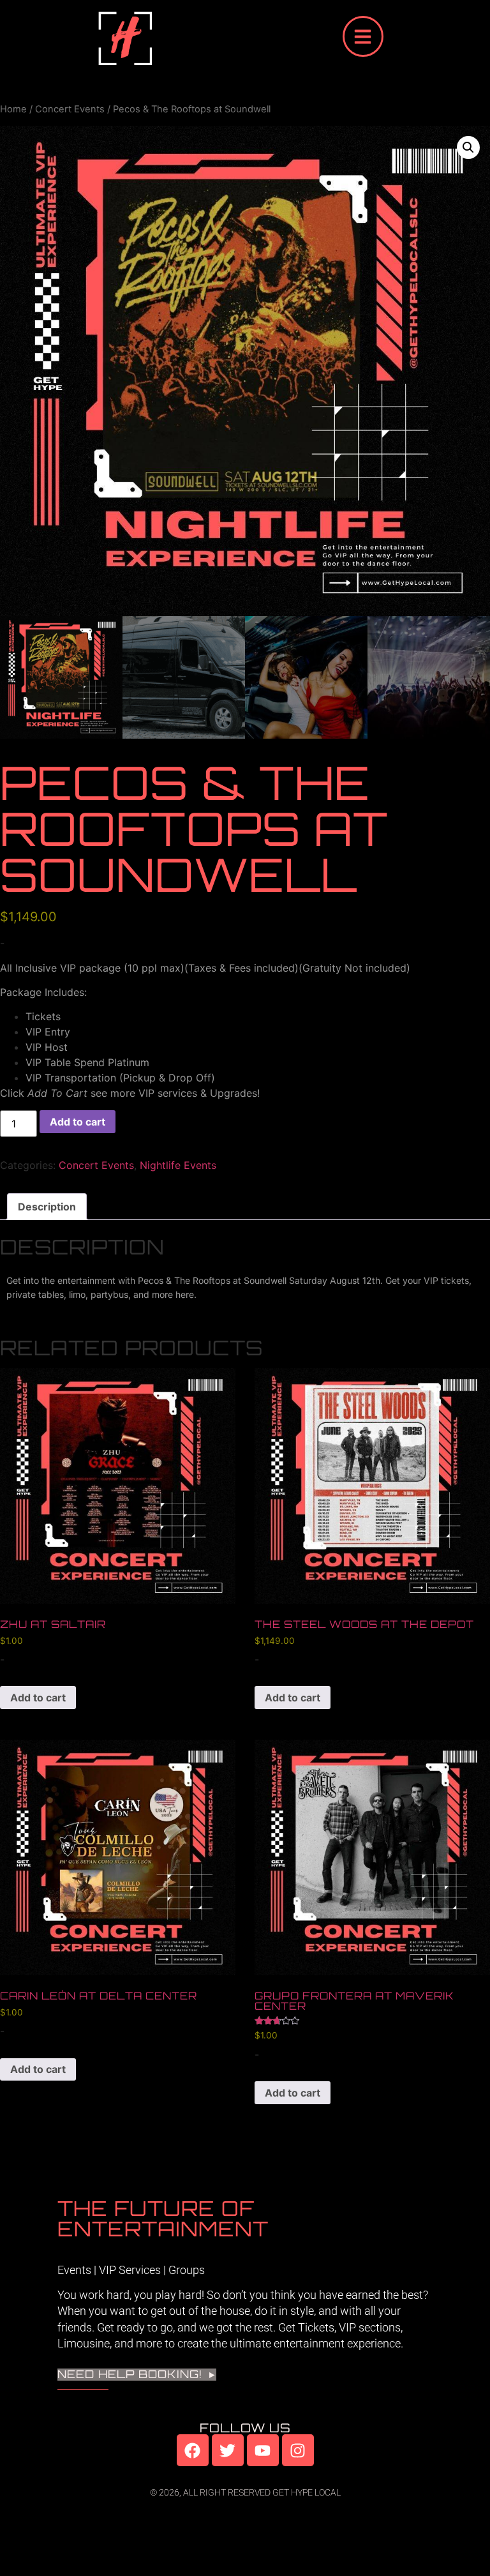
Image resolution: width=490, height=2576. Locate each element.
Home (13, 109)
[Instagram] (298, 2450)
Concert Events (70, 109)
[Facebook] (193, 2450)
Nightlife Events (178, 1165)
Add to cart (78, 1122)
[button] (468, 147)
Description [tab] (47, 1207)
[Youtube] (263, 2450)
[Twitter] (228, 2450)
